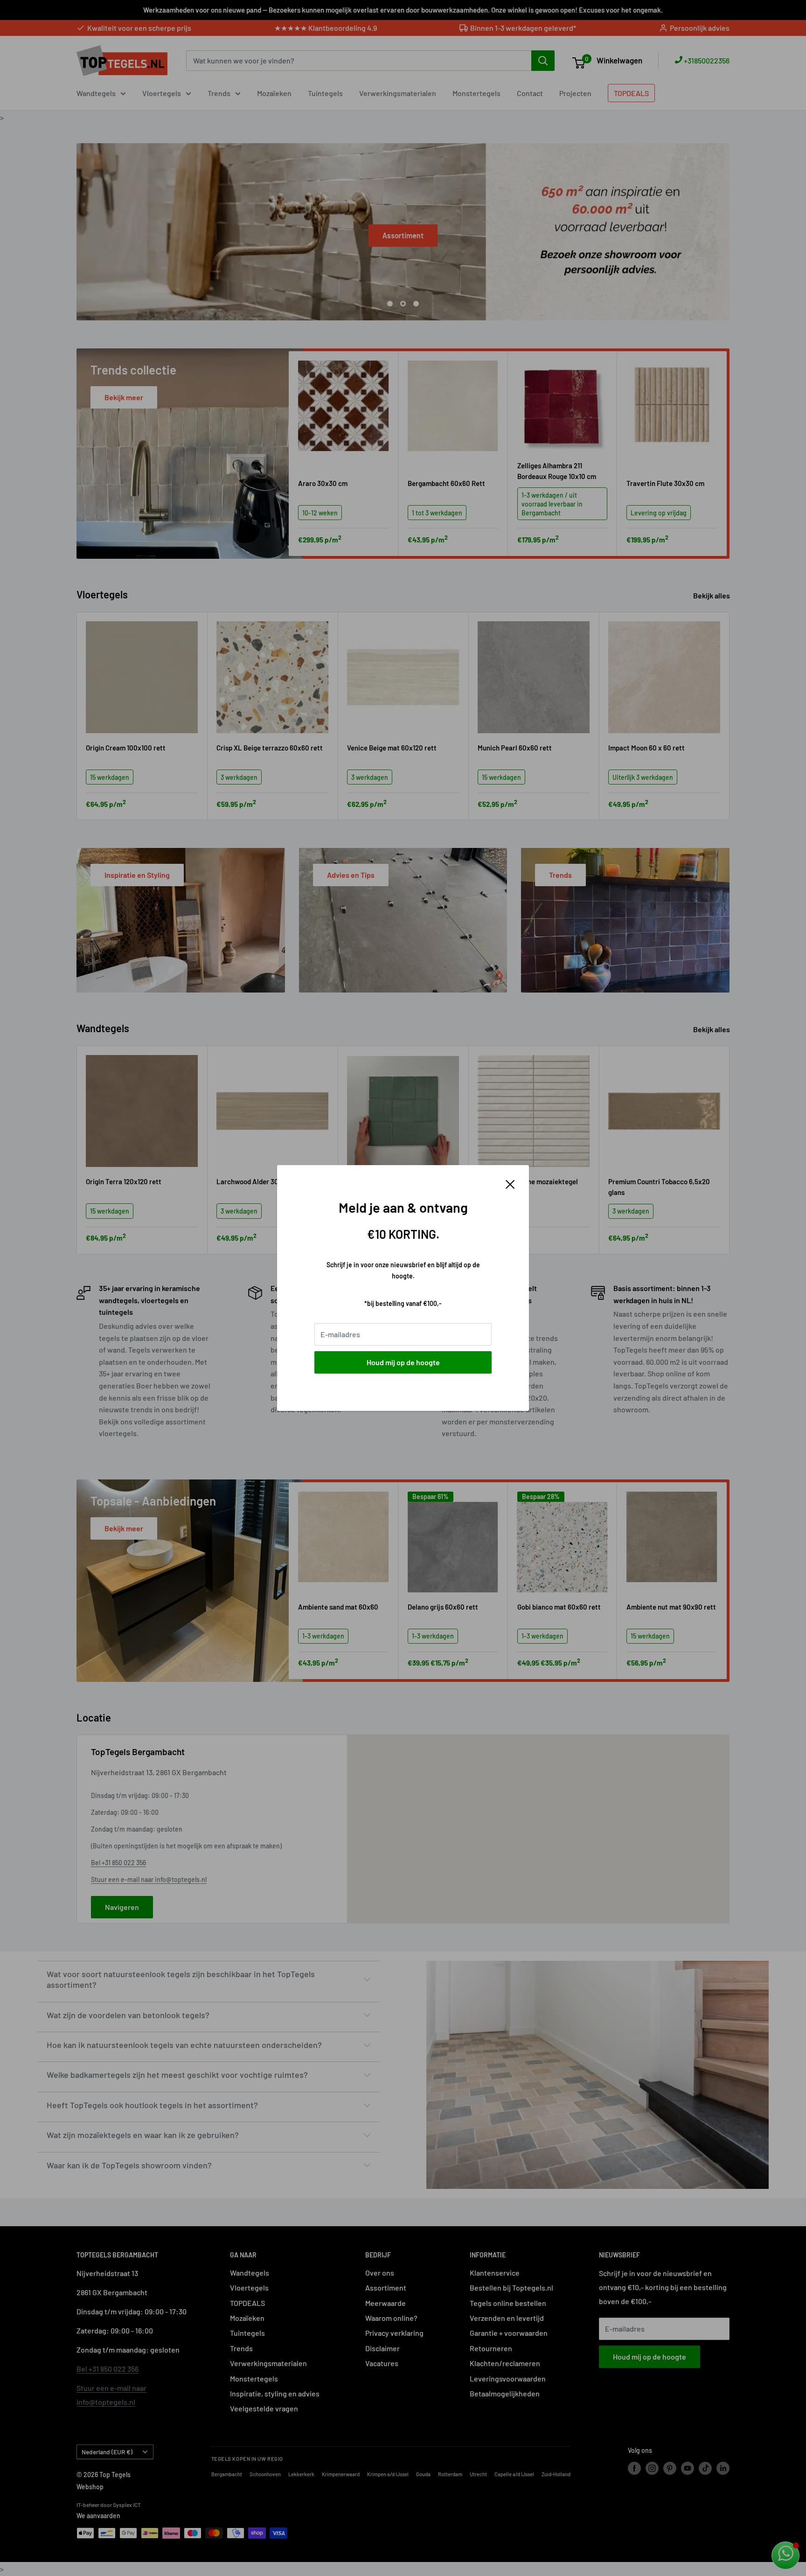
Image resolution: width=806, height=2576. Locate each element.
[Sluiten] (510, 1183)
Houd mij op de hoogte (403, 1362)
